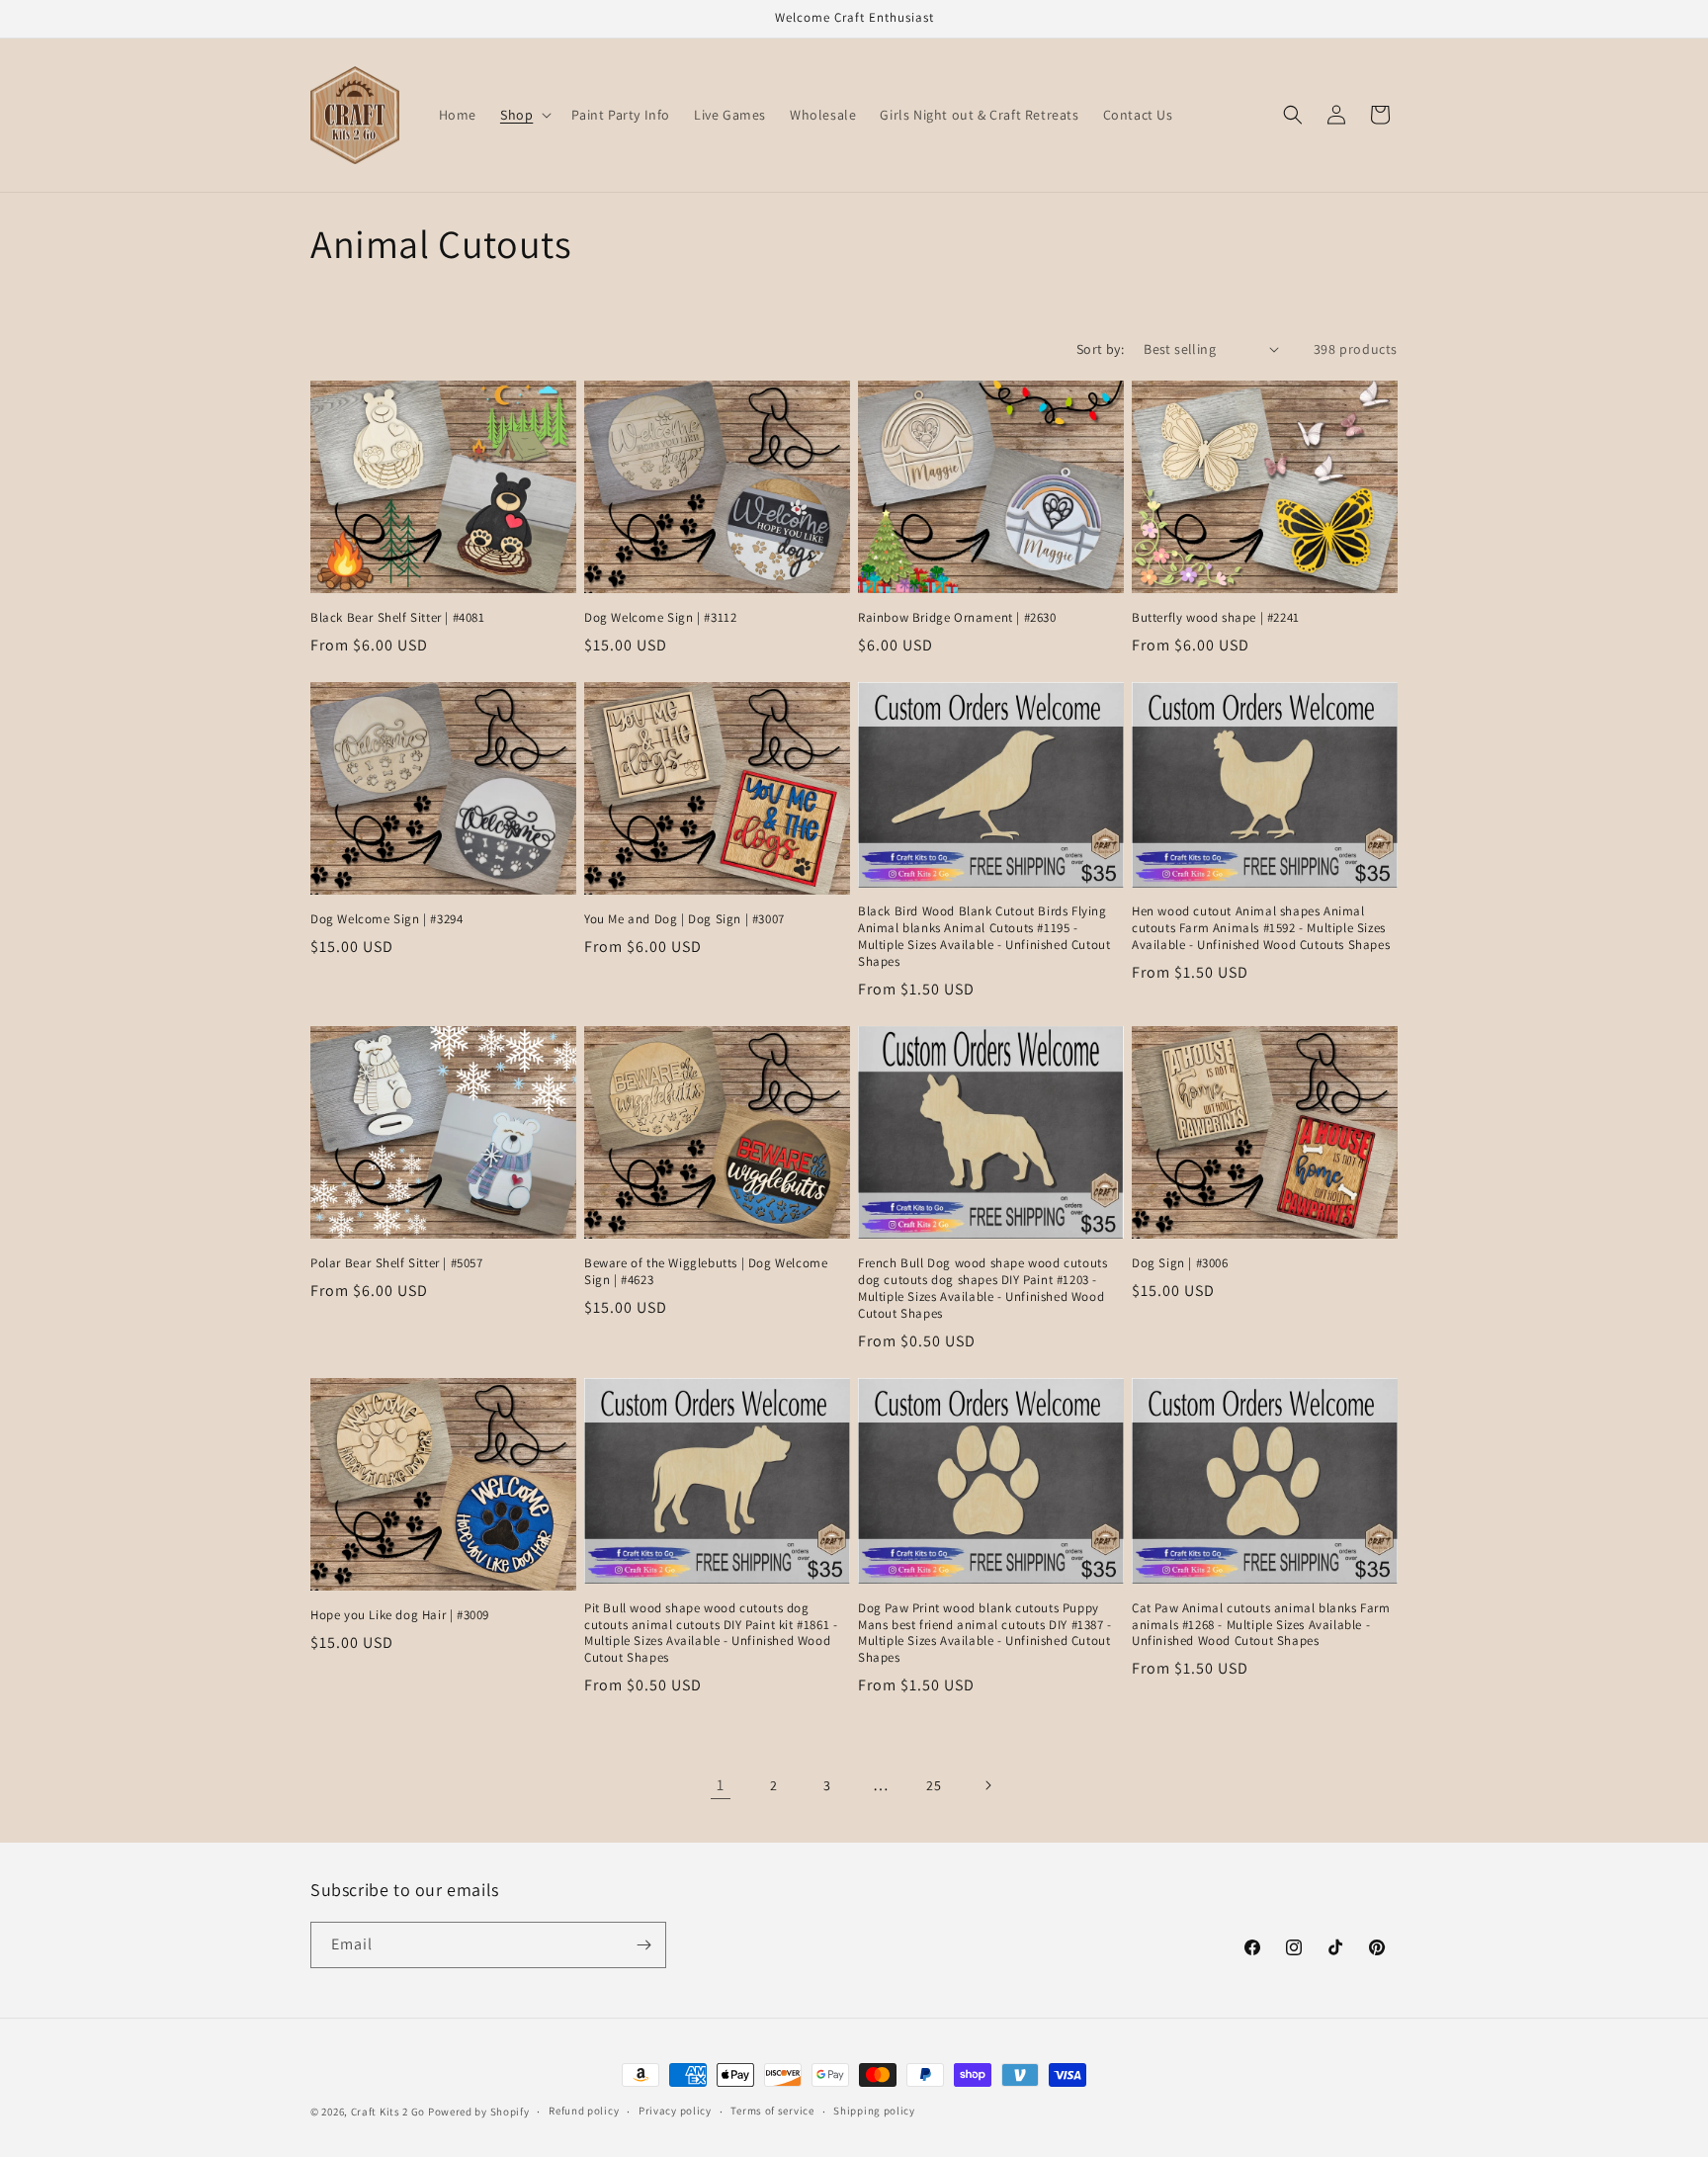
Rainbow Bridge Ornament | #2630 (957, 618)
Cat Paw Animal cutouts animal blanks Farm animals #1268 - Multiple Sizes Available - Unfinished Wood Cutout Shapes (1261, 1625)
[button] (524, 115)
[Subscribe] (643, 1945)
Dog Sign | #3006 (1180, 1263)
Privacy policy (675, 2111)
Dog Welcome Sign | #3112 (660, 618)
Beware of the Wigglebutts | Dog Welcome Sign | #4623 (706, 1272)
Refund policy (584, 2111)
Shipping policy (874, 2111)
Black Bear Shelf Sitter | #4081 (398, 618)
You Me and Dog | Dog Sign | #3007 (684, 919)
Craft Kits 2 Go (388, 2112)
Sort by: (1100, 349)
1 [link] (721, 1785)
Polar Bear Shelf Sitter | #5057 (397, 1263)
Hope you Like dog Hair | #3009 (400, 1615)
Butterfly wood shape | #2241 (1216, 618)
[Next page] (987, 1785)
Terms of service (772, 2111)
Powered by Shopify (479, 2112)
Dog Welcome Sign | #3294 (386, 919)
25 (934, 1785)
